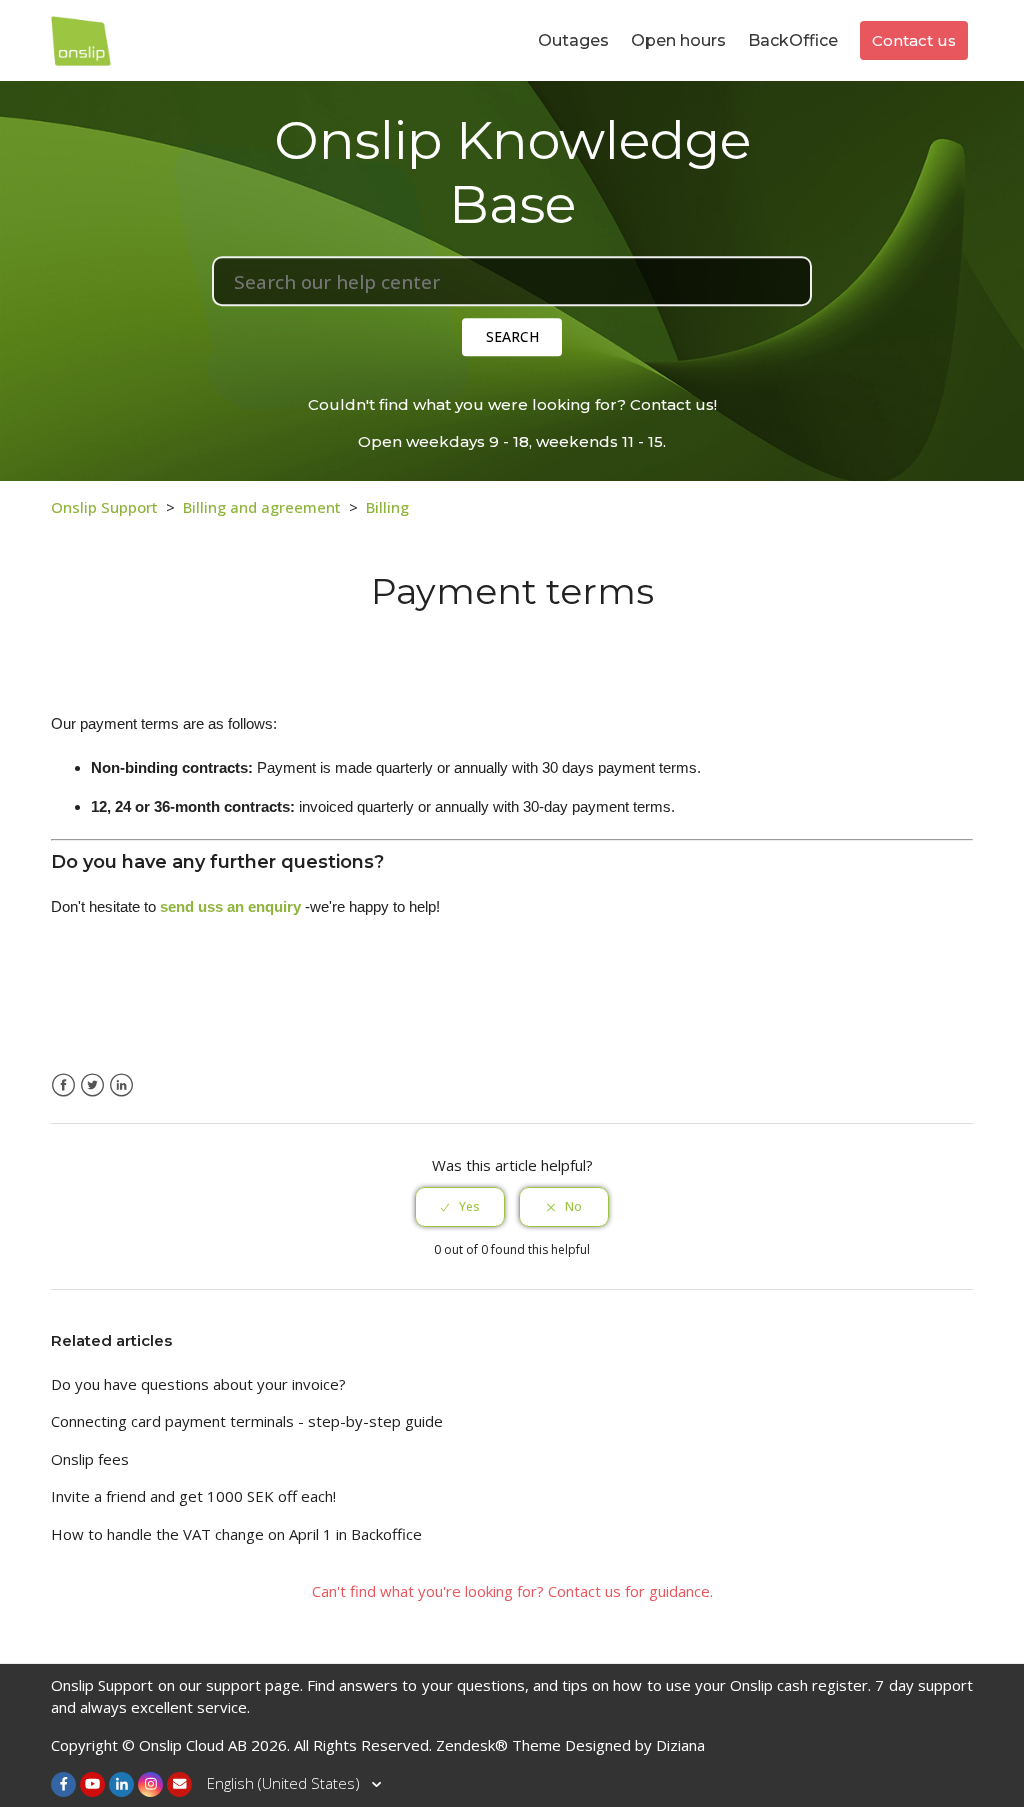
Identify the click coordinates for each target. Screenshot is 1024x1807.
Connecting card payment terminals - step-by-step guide (247, 1421)
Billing (387, 507)
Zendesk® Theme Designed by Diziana (570, 1745)
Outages (573, 40)
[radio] (460, 1207)
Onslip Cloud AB (193, 1745)
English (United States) (285, 1783)
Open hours (678, 40)
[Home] (81, 38)
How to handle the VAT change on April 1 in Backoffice (236, 1534)
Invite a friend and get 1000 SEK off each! (193, 1496)
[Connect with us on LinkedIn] (121, 1784)
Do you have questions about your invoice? (198, 1384)
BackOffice (793, 40)
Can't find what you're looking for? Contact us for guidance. (512, 1591)
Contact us (914, 40)
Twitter (92, 1085)
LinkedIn (121, 1085)
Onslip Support (104, 507)
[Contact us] (179, 1784)
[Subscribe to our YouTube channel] (92, 1784)
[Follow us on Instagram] (150, 1784)
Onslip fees (90, 1459)
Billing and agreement (262, 507)
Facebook (63, 1085)
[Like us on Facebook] (63, 1784)
